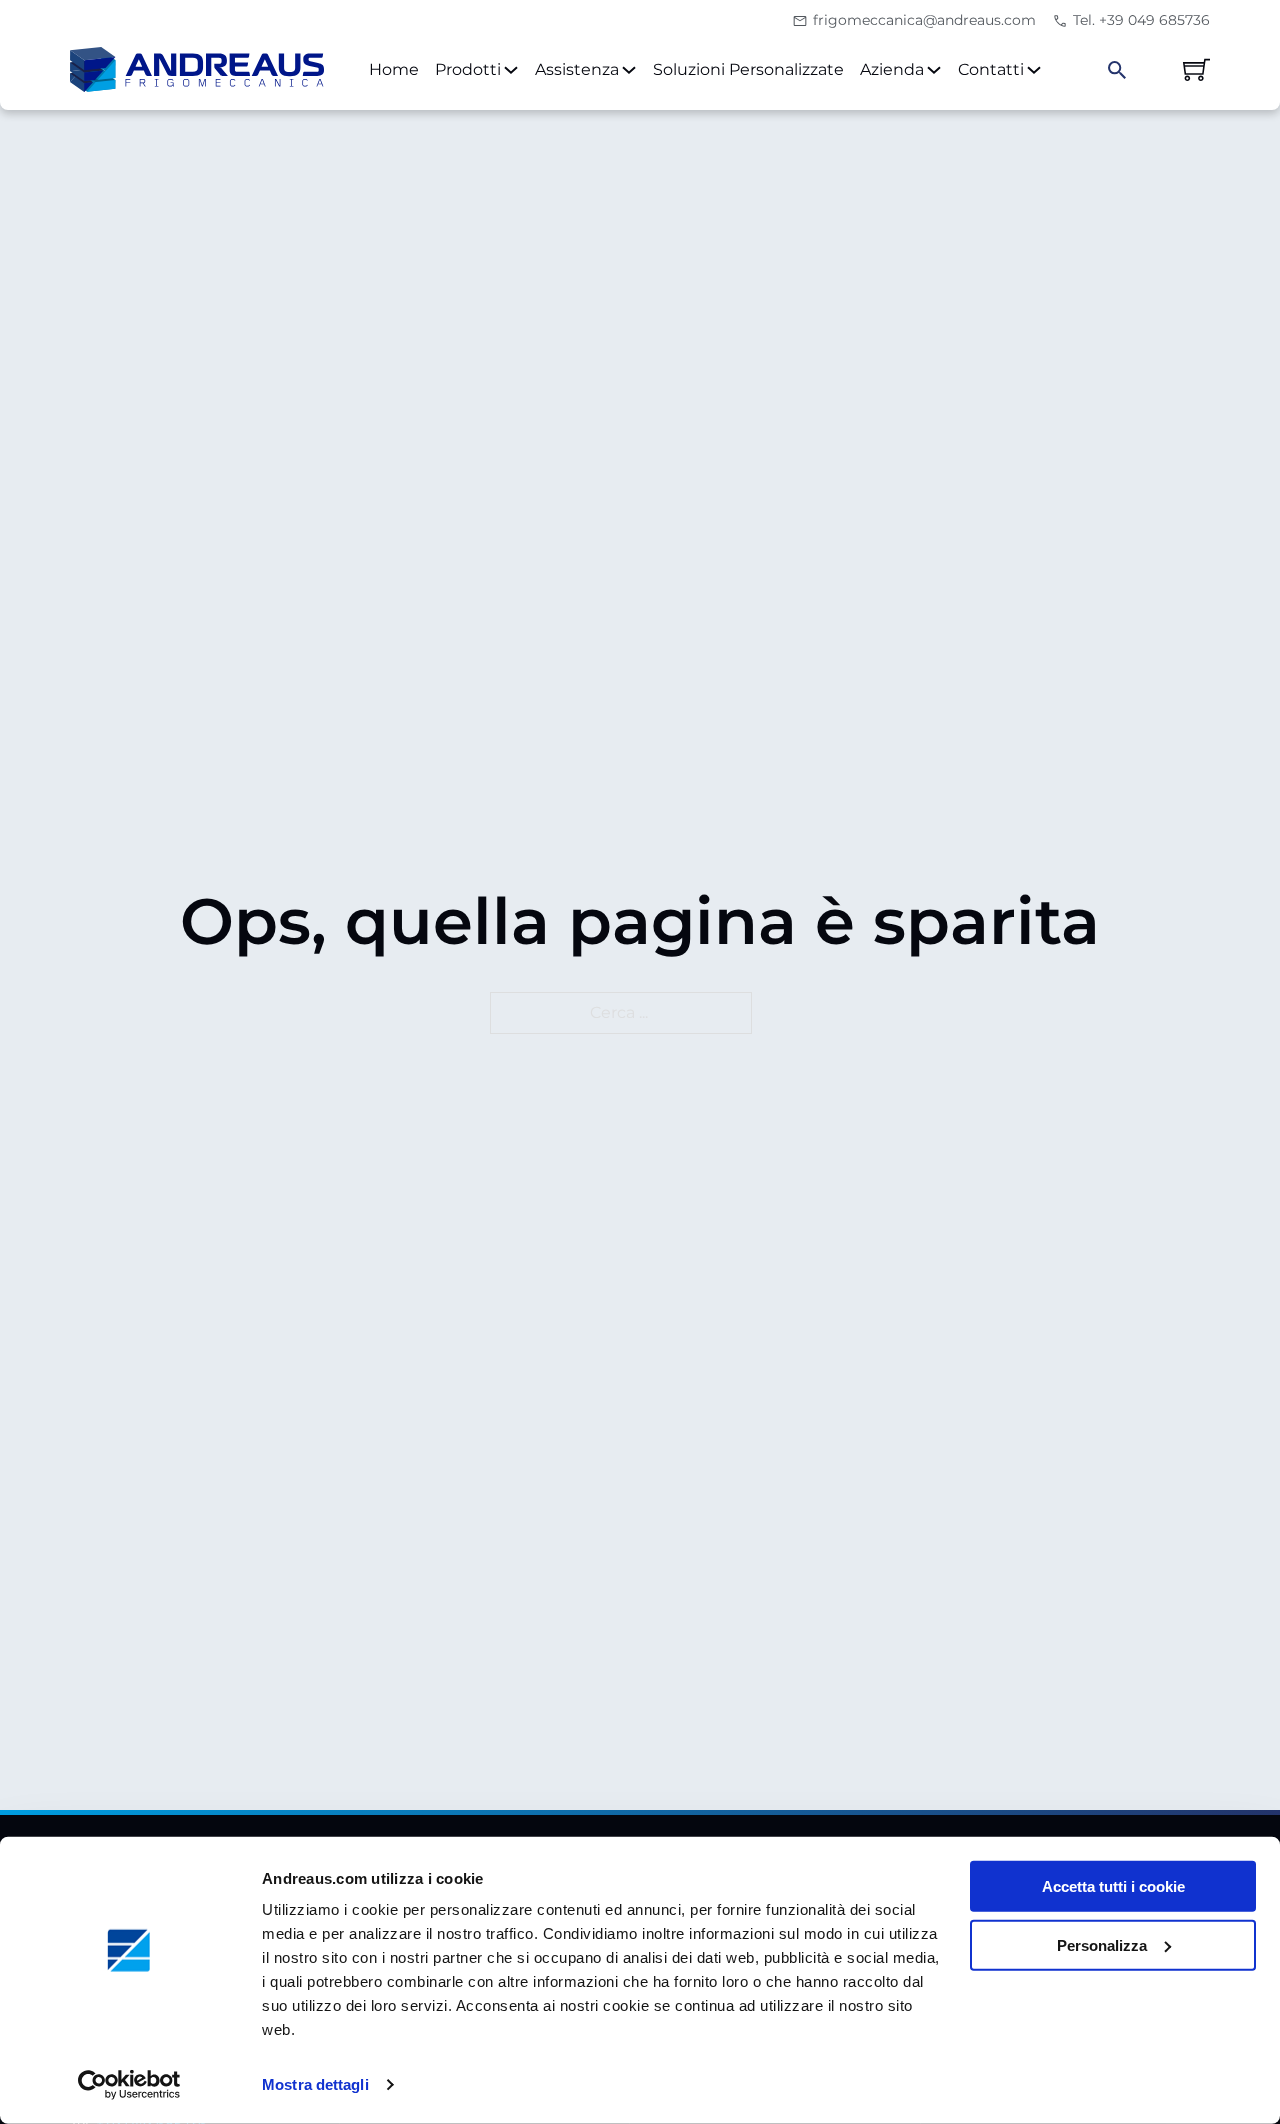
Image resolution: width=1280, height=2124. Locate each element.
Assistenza (577, 69)
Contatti (991, 69)
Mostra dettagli (315, 2084)
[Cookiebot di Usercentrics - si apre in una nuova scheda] (129, 2085)
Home (394, 69)
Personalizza (1102, 1945)
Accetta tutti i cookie (1113, 1886)
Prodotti (468, 69)
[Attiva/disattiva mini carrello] (1196, 69)
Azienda (892, 69)
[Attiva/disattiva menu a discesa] (511, 70)
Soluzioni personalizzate (748, 69)
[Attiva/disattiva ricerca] (1117, 70)
